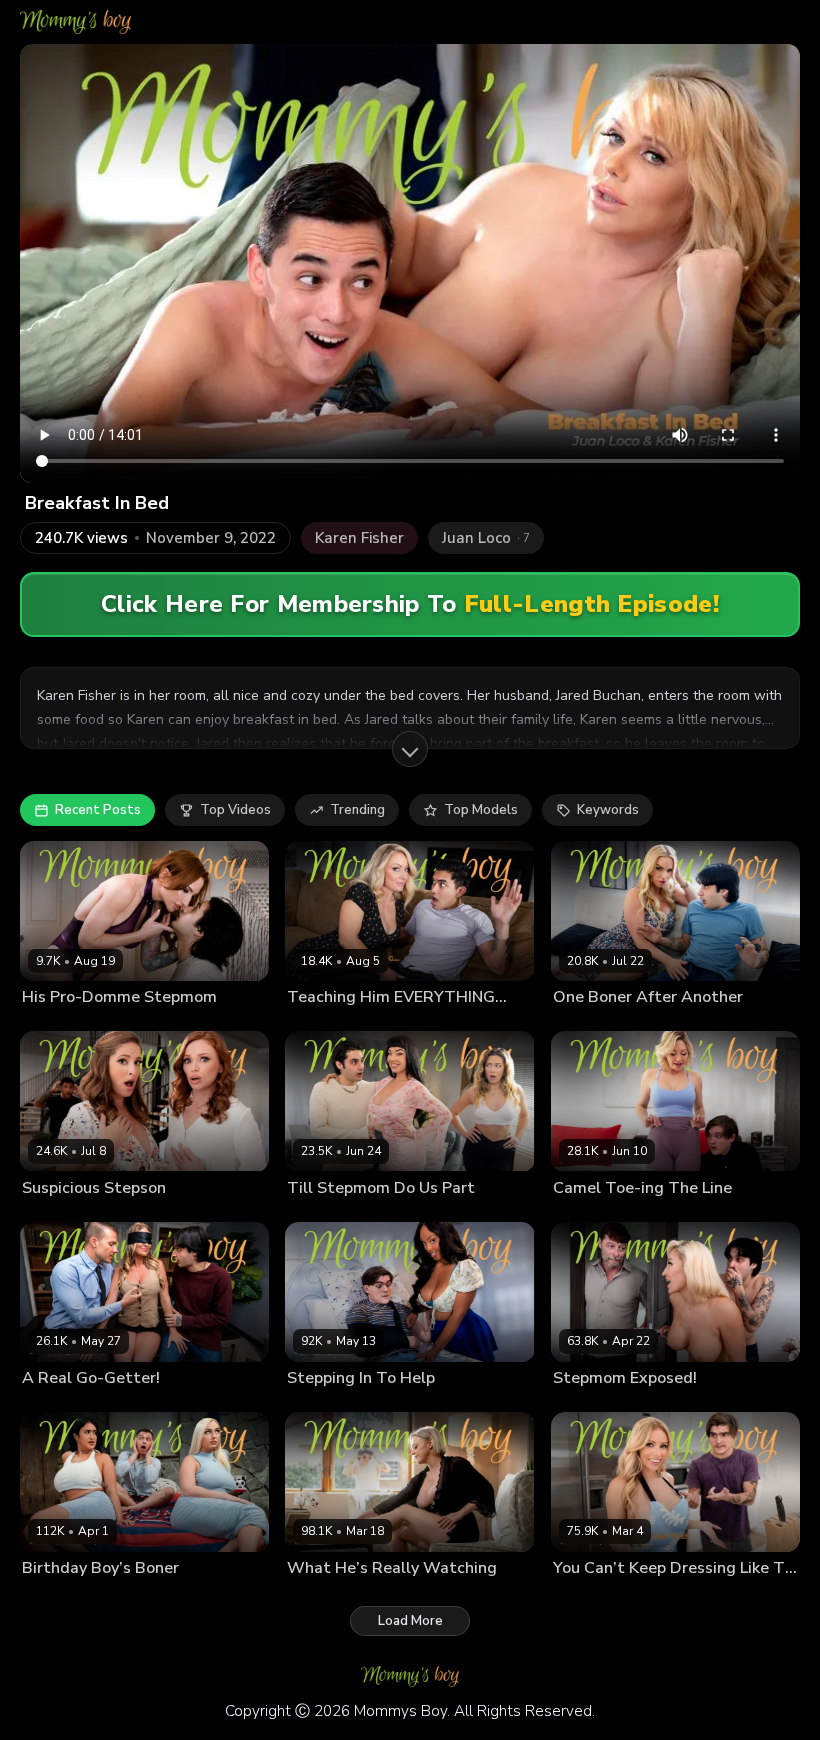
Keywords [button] (608, 810)
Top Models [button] (481, 810)
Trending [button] (357, 810)
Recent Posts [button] (98, 810)
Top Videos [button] (235, 810)
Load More (410, 1621)
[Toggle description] (410, 749)
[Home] (75, 22)
